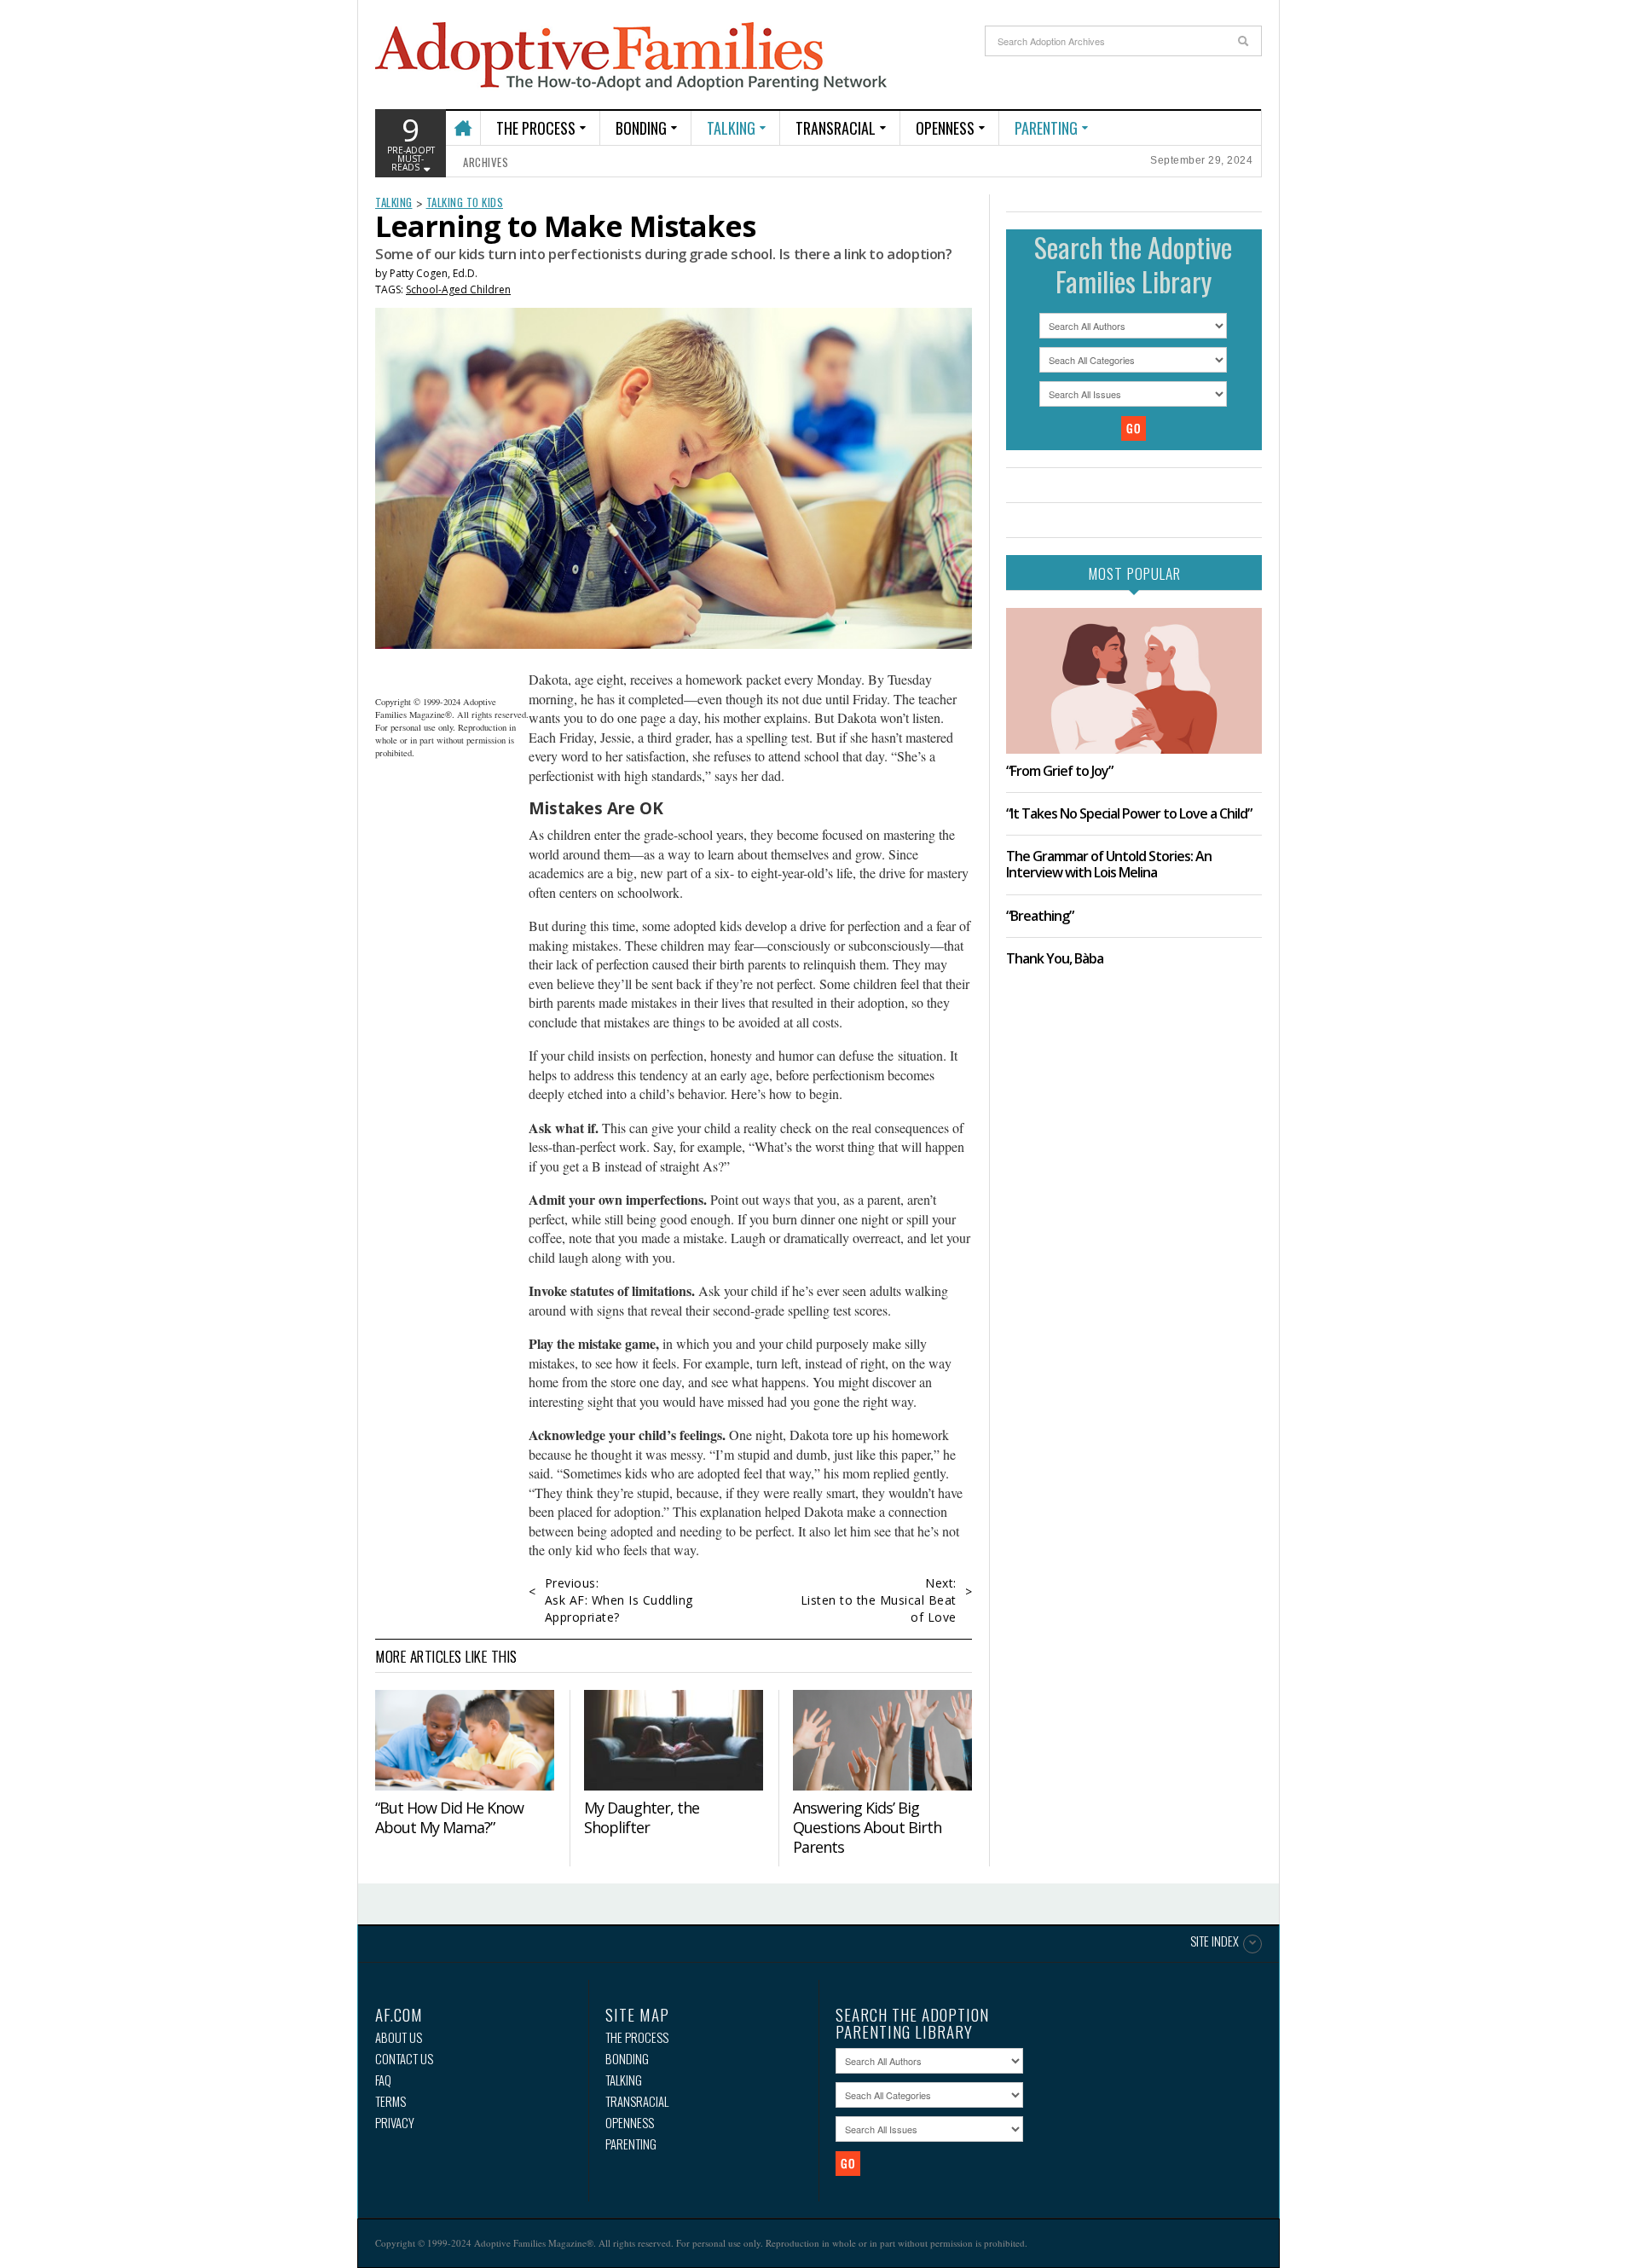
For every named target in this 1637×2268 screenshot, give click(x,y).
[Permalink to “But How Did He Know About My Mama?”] (465, 1741)
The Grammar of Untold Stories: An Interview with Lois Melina (1109, 864)
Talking (731, 128)
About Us (399, 2037)
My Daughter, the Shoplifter (642, 1817)
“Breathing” (1040, 916)
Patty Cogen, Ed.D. (434, 273)
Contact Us (404, 2059)
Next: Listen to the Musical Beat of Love (879, 1600)
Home (463, 121)
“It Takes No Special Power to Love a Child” (1129, 813)
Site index (1215, 1942)
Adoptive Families (631, 57)
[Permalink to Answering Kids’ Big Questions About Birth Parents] (882, 1741)
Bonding (641, 128)
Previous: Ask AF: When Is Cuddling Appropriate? (619, 1600)
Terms (390, 2101)
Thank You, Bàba (1055, 958)
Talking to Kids (465, 202)
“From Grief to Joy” (1059, 771)
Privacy (395, 2123)
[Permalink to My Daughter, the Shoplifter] (674, 1741)
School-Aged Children (458, 289)
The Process (536, 128)
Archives (486, 162)
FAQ (383, 2080)
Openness (945, 128)
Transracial (836, 128)
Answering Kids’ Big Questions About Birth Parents (867, 1827)
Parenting (1046, 128)
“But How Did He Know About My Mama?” (449, 1817)
